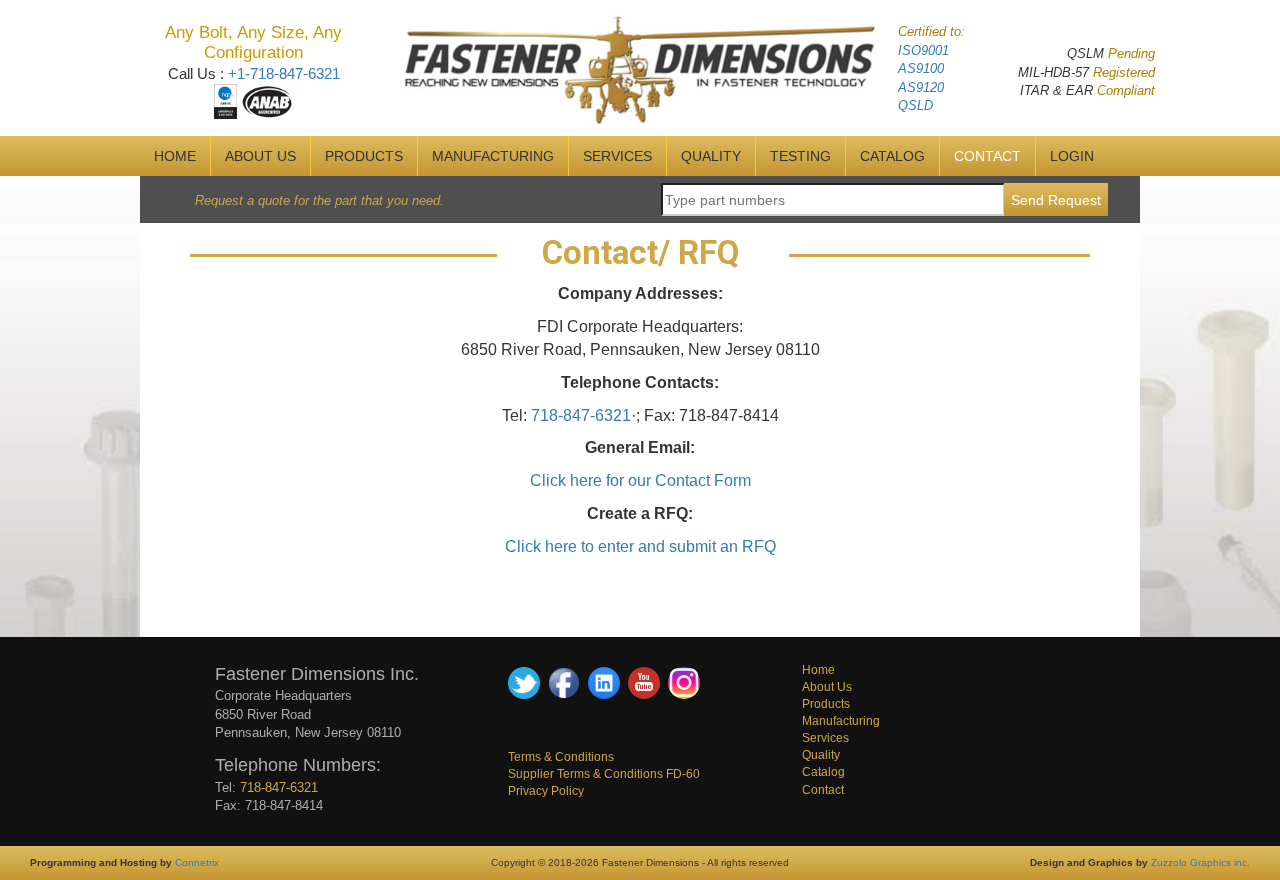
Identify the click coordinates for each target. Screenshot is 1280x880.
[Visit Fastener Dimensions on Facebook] (564, 682)
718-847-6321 (581, 415)
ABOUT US (260, 156)
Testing (800, 156)
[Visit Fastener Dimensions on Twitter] (524, 682)
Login (1072, 156)
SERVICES (617, 156)
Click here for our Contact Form (640, 480)
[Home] (640, 67)
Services (825, 738)
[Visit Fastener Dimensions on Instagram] (684, 682)
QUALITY (711, 156)
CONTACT (987, 156)
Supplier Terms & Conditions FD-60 (604, 774)
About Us (827, 687)
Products (364, 156)
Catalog (823, 772)
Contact (823, 790)
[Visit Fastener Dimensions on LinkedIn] (604, 682)
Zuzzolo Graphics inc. (1200, 862)
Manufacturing (841, 721)
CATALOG (892, 156)
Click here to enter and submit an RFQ (640, 546)
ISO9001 (923, 50)
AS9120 (921, 87)
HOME (175, 156)
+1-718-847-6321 (284, 73)
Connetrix (197, 862)
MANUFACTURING (493, 156)
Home (818, 670)
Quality (821, 755)
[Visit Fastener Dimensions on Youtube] (644, 682)
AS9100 (921, 68)
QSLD (915, 105)
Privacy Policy (546, 791)
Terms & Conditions (561, 757)
